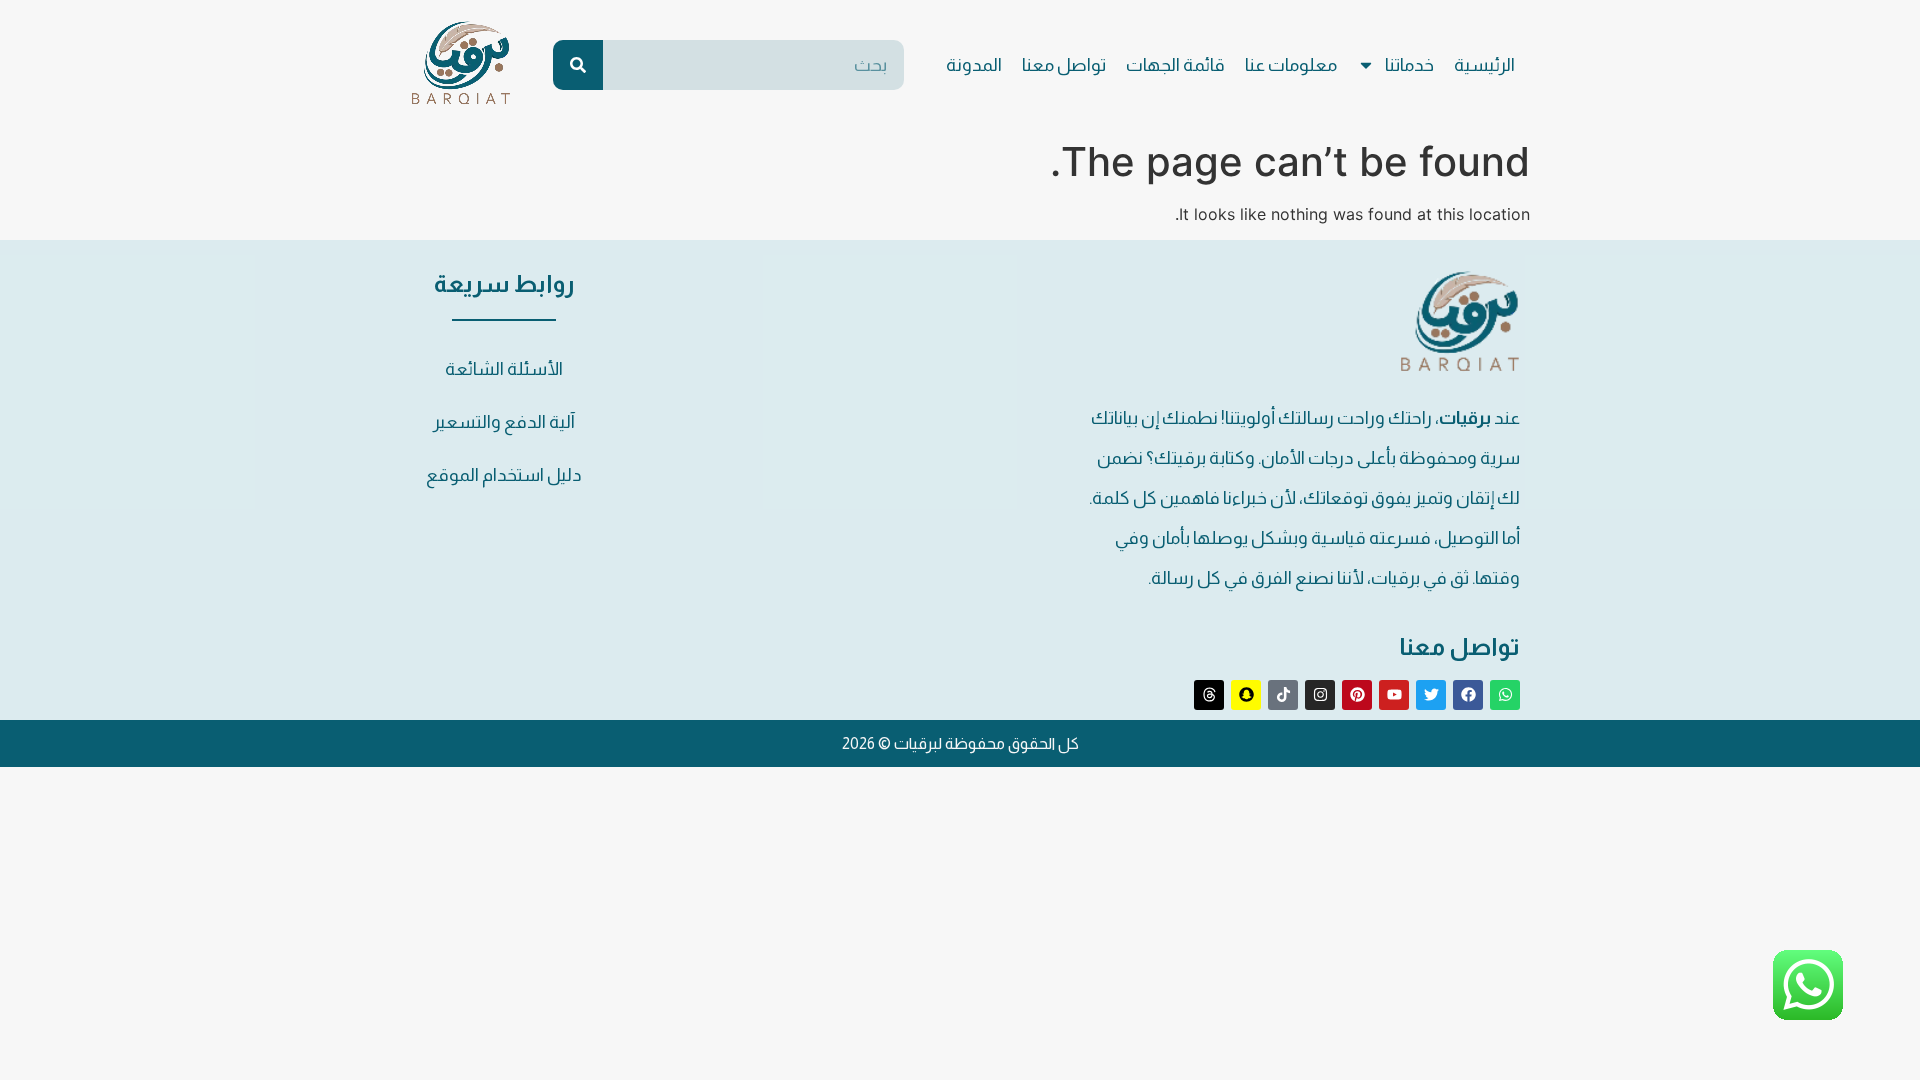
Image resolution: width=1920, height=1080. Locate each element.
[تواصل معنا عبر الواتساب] (1808, 1014)
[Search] (578, 65)
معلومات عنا (1291, 65)
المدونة (974, 65)
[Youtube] (1394, 695)
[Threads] (1209, 695)
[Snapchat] (1246, 695)
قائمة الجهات (1175, 65)
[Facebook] (1468, 695)
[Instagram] (1320, 695)
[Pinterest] (1357, 695)
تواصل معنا (1064, 65)
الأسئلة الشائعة (504, 369)
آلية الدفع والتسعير (504, 422)
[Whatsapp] (1505, 695)
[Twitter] (1431, 695)
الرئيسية (1484, 65)
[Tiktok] (1283, 695)
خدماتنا (1409, 65)
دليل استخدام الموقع (504, 475)
